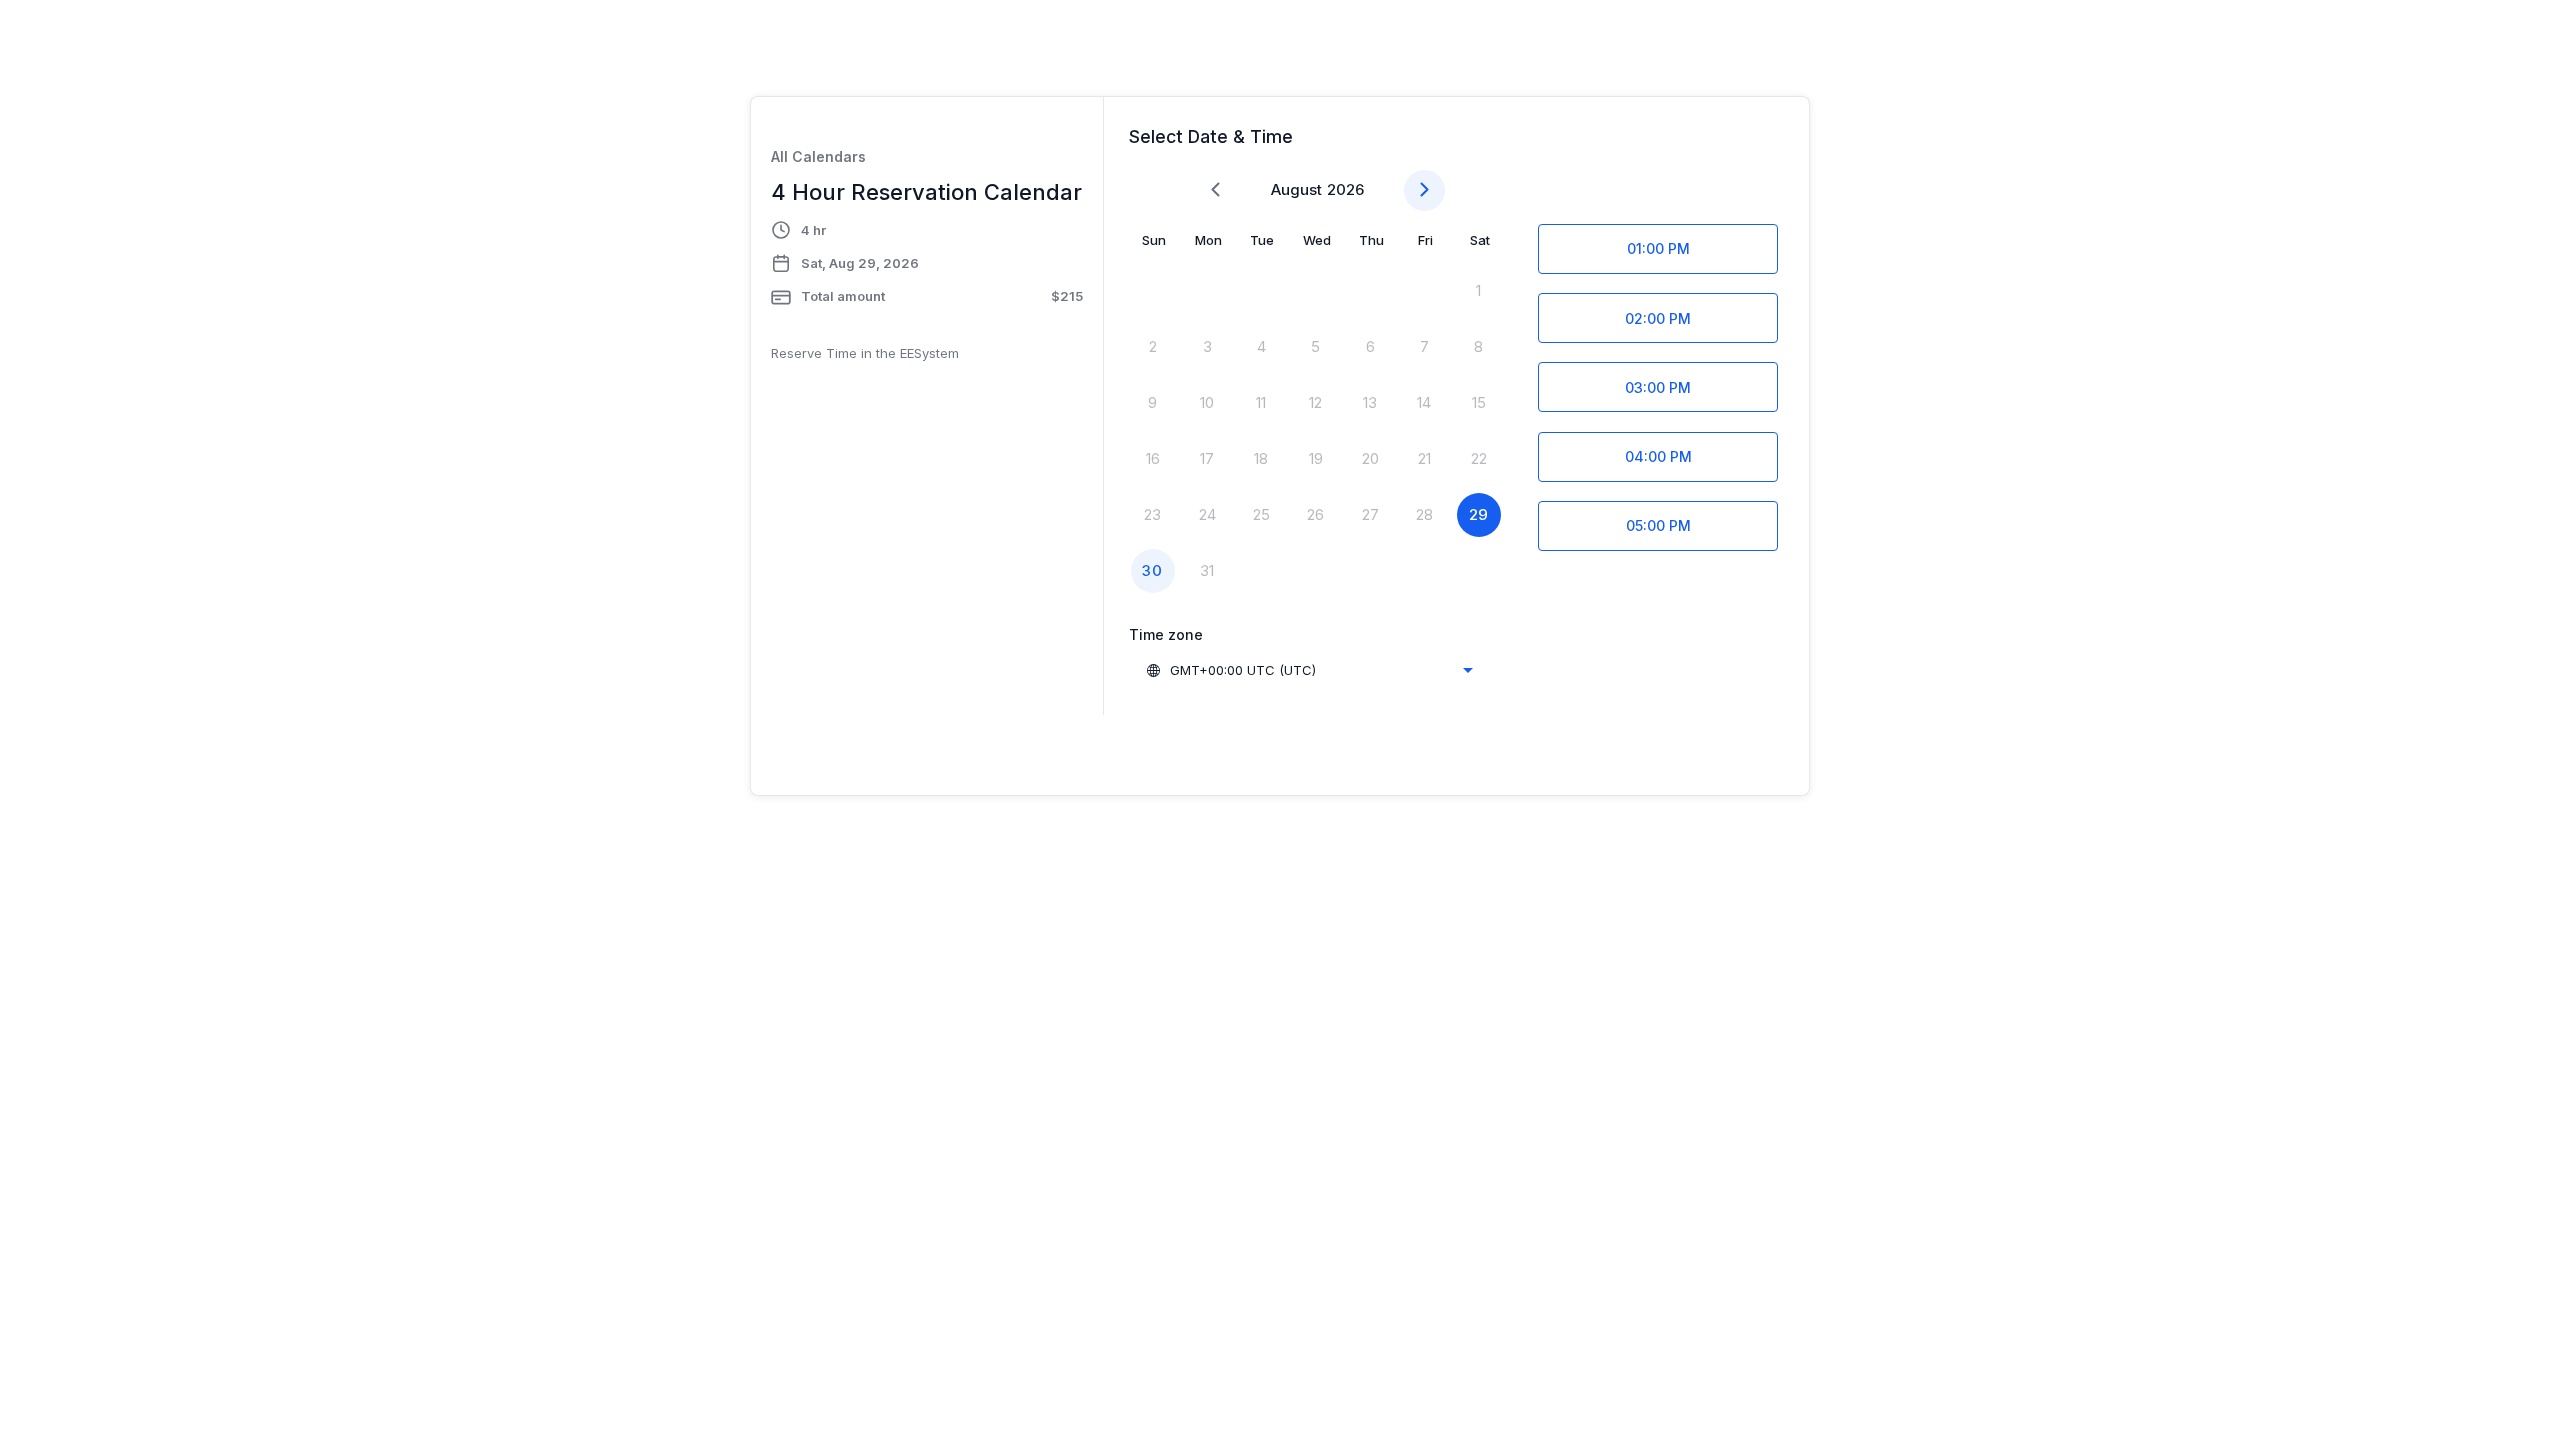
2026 (1345, 189)
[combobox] (1309, 670)
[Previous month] (1215, 190)
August (1296, 189)
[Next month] (1424, 190)
